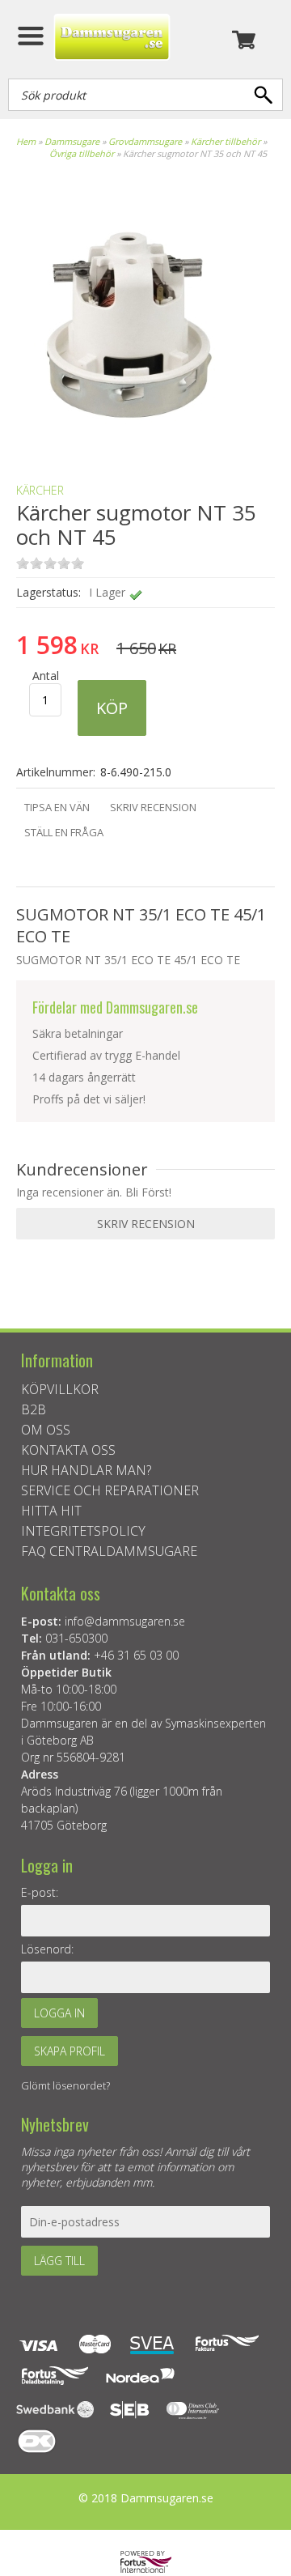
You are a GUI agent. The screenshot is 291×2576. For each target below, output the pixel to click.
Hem (26, 141)
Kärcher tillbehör (226, 141)
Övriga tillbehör (82, 153)
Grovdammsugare (145, 141)
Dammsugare (72, 141)
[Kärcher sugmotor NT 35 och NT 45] (129, 442)
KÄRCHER (40, 490)
